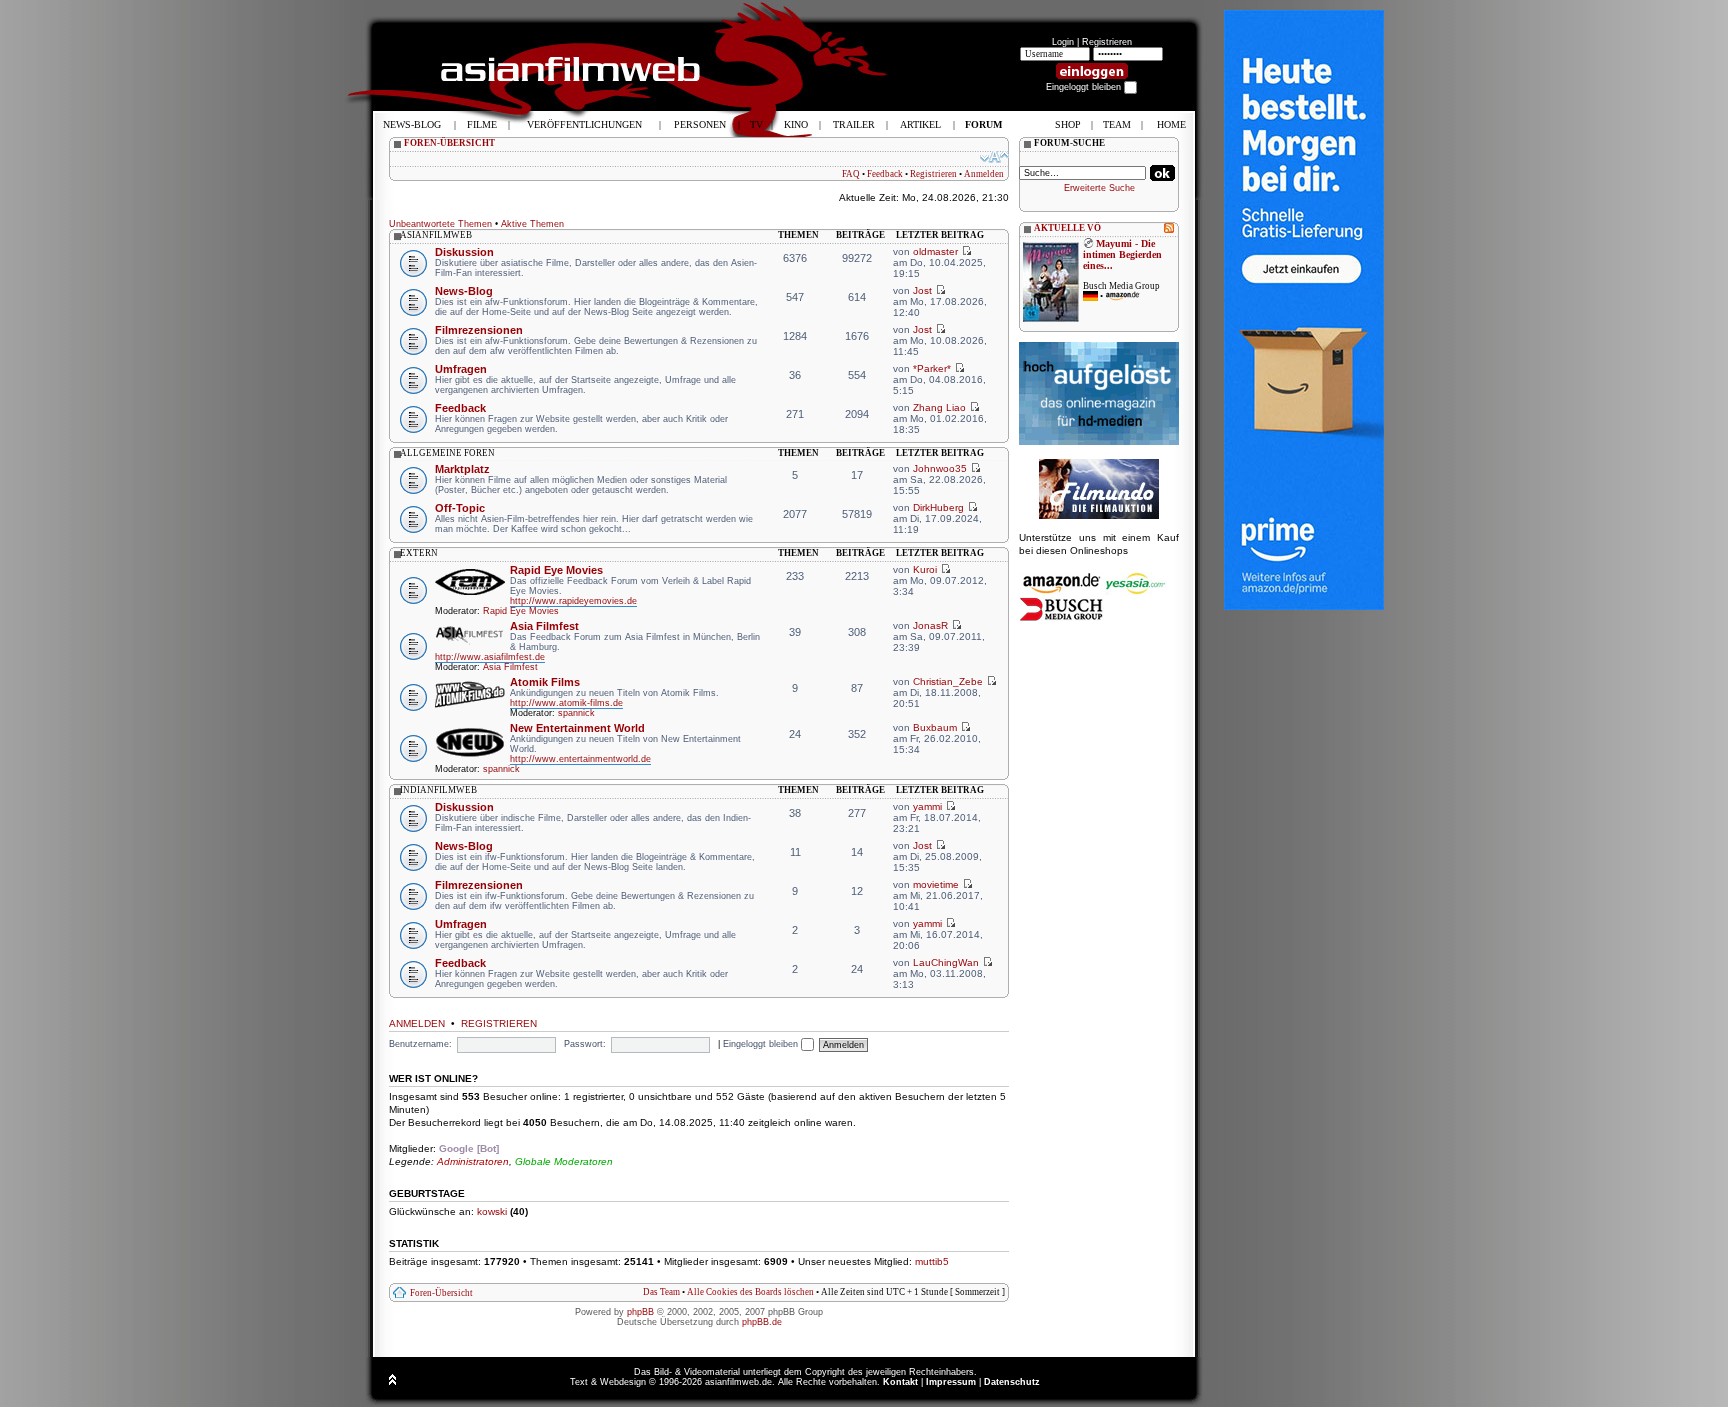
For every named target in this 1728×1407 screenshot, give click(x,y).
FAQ (851, 174)
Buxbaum (935, 727)
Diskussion (464, 252)
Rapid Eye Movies (556, 570)
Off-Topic (460, 508)
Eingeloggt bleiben (762, 1044)
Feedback (885, 174)
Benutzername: (420, 1044)
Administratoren (473, 1161)
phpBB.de (762, 1322)
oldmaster (935, 251)
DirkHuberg (938, 507)
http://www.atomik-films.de (566, 703)
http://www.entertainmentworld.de (580, 759)
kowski (492, 1211)
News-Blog (464, 291)
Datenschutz (1012, 1382)
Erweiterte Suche (1099, 188)
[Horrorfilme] (1099, 516)
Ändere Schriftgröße (994, 157)
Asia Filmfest (544, 626)
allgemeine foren (447, 453)
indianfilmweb (438, 790)
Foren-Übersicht (441, 1293)
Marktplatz (462, 469)
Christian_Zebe (948, 681)
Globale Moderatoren (564, 1161)
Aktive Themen (532, 224)
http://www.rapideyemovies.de (573, 601)
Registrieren (1107, 42)
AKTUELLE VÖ (1067, 228)
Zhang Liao (939, 407)
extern (419, 553)
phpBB (640, 1312)
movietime (936, 884)
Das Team (661, 1292)
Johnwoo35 (940, 468)
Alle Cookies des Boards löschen (750, 1292)
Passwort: (585, 1044)
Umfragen (461, 369)
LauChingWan (946, 962)
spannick (576, 713)
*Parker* (932, 368)
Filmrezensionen (479, 330)
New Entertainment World (577, 728)
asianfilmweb (436, 235)
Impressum (951, 1382)
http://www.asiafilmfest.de (490, 657)
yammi (927, 806)
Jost (922, 290)
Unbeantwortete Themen (440, 224)
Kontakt (900, 1382)
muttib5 (932, 1261)
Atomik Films (545, 682)
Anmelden (984, 174)
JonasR (930, 625)
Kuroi (925, 569)
